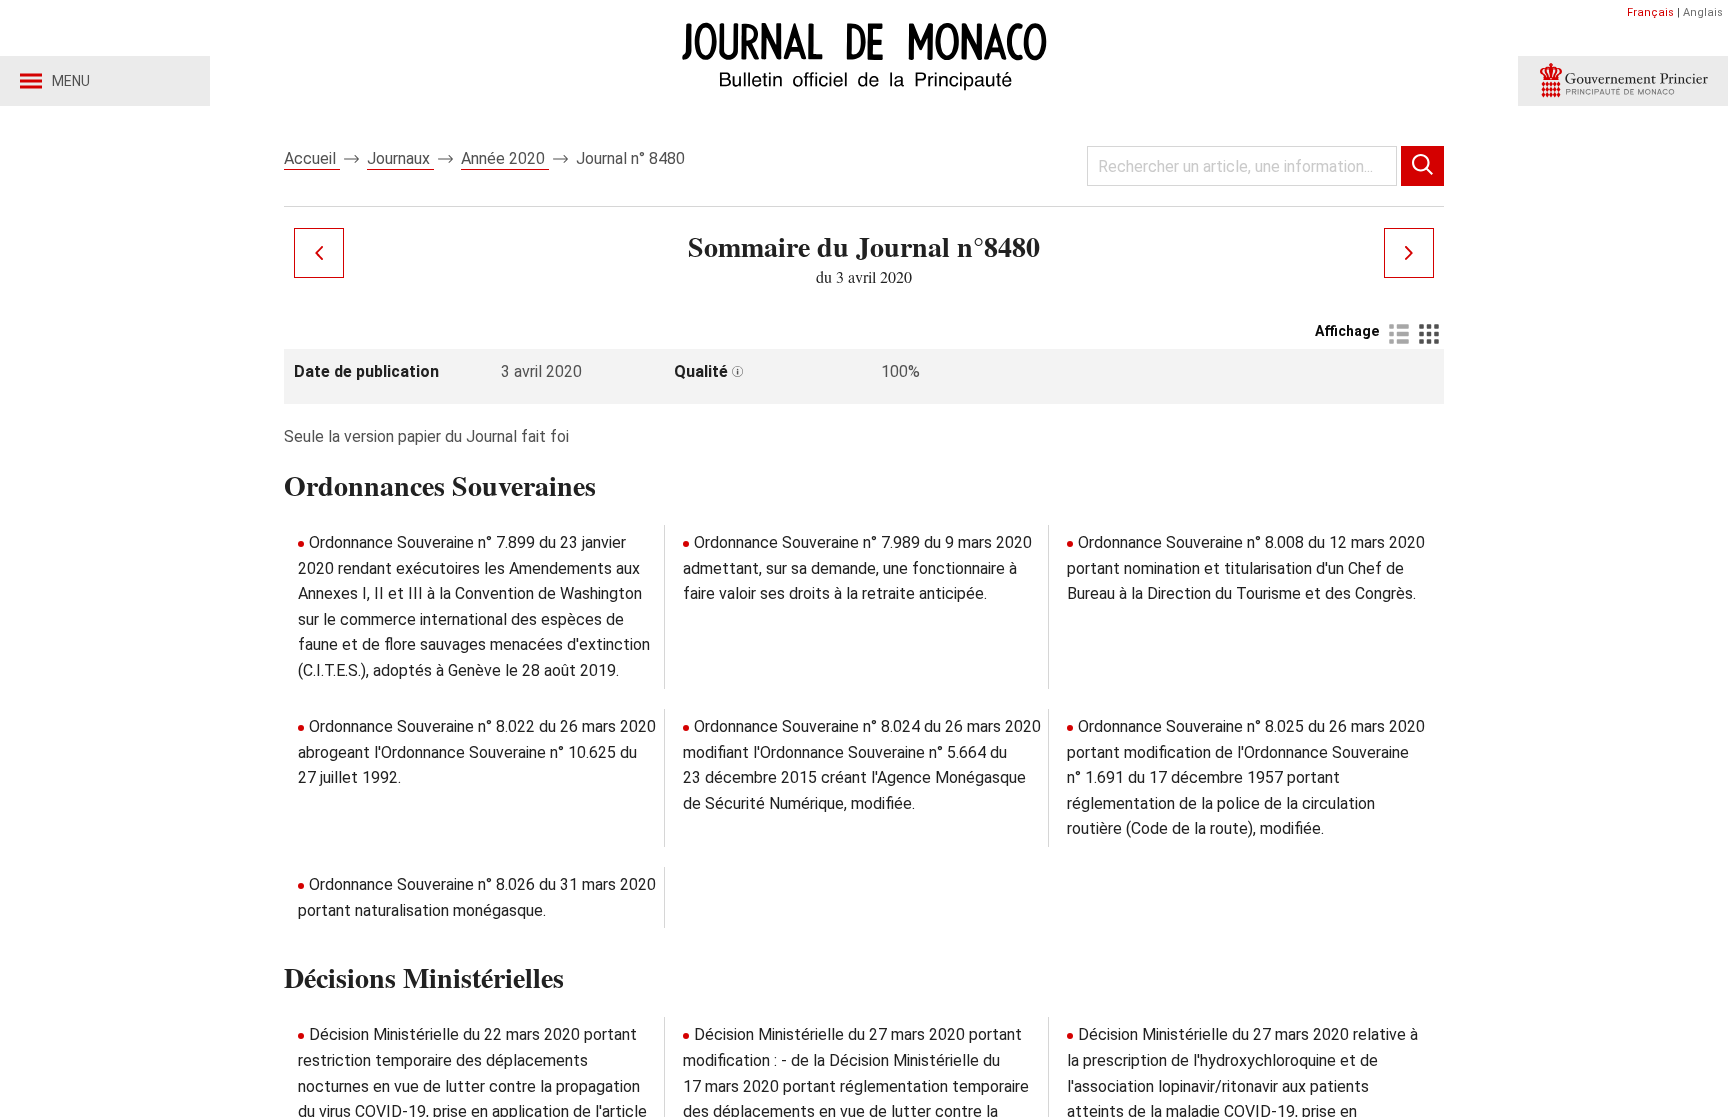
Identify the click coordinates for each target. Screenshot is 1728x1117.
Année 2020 (505, 158)
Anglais (1703, 12)
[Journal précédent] (319, 253)
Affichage (1347, 331)
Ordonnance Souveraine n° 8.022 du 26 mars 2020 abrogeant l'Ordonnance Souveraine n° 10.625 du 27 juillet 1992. (477, 752)
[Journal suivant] (1409, 253)
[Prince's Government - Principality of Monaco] (1623, 81)
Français (1650, 12)
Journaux (400, 158)
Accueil (312, 158)
